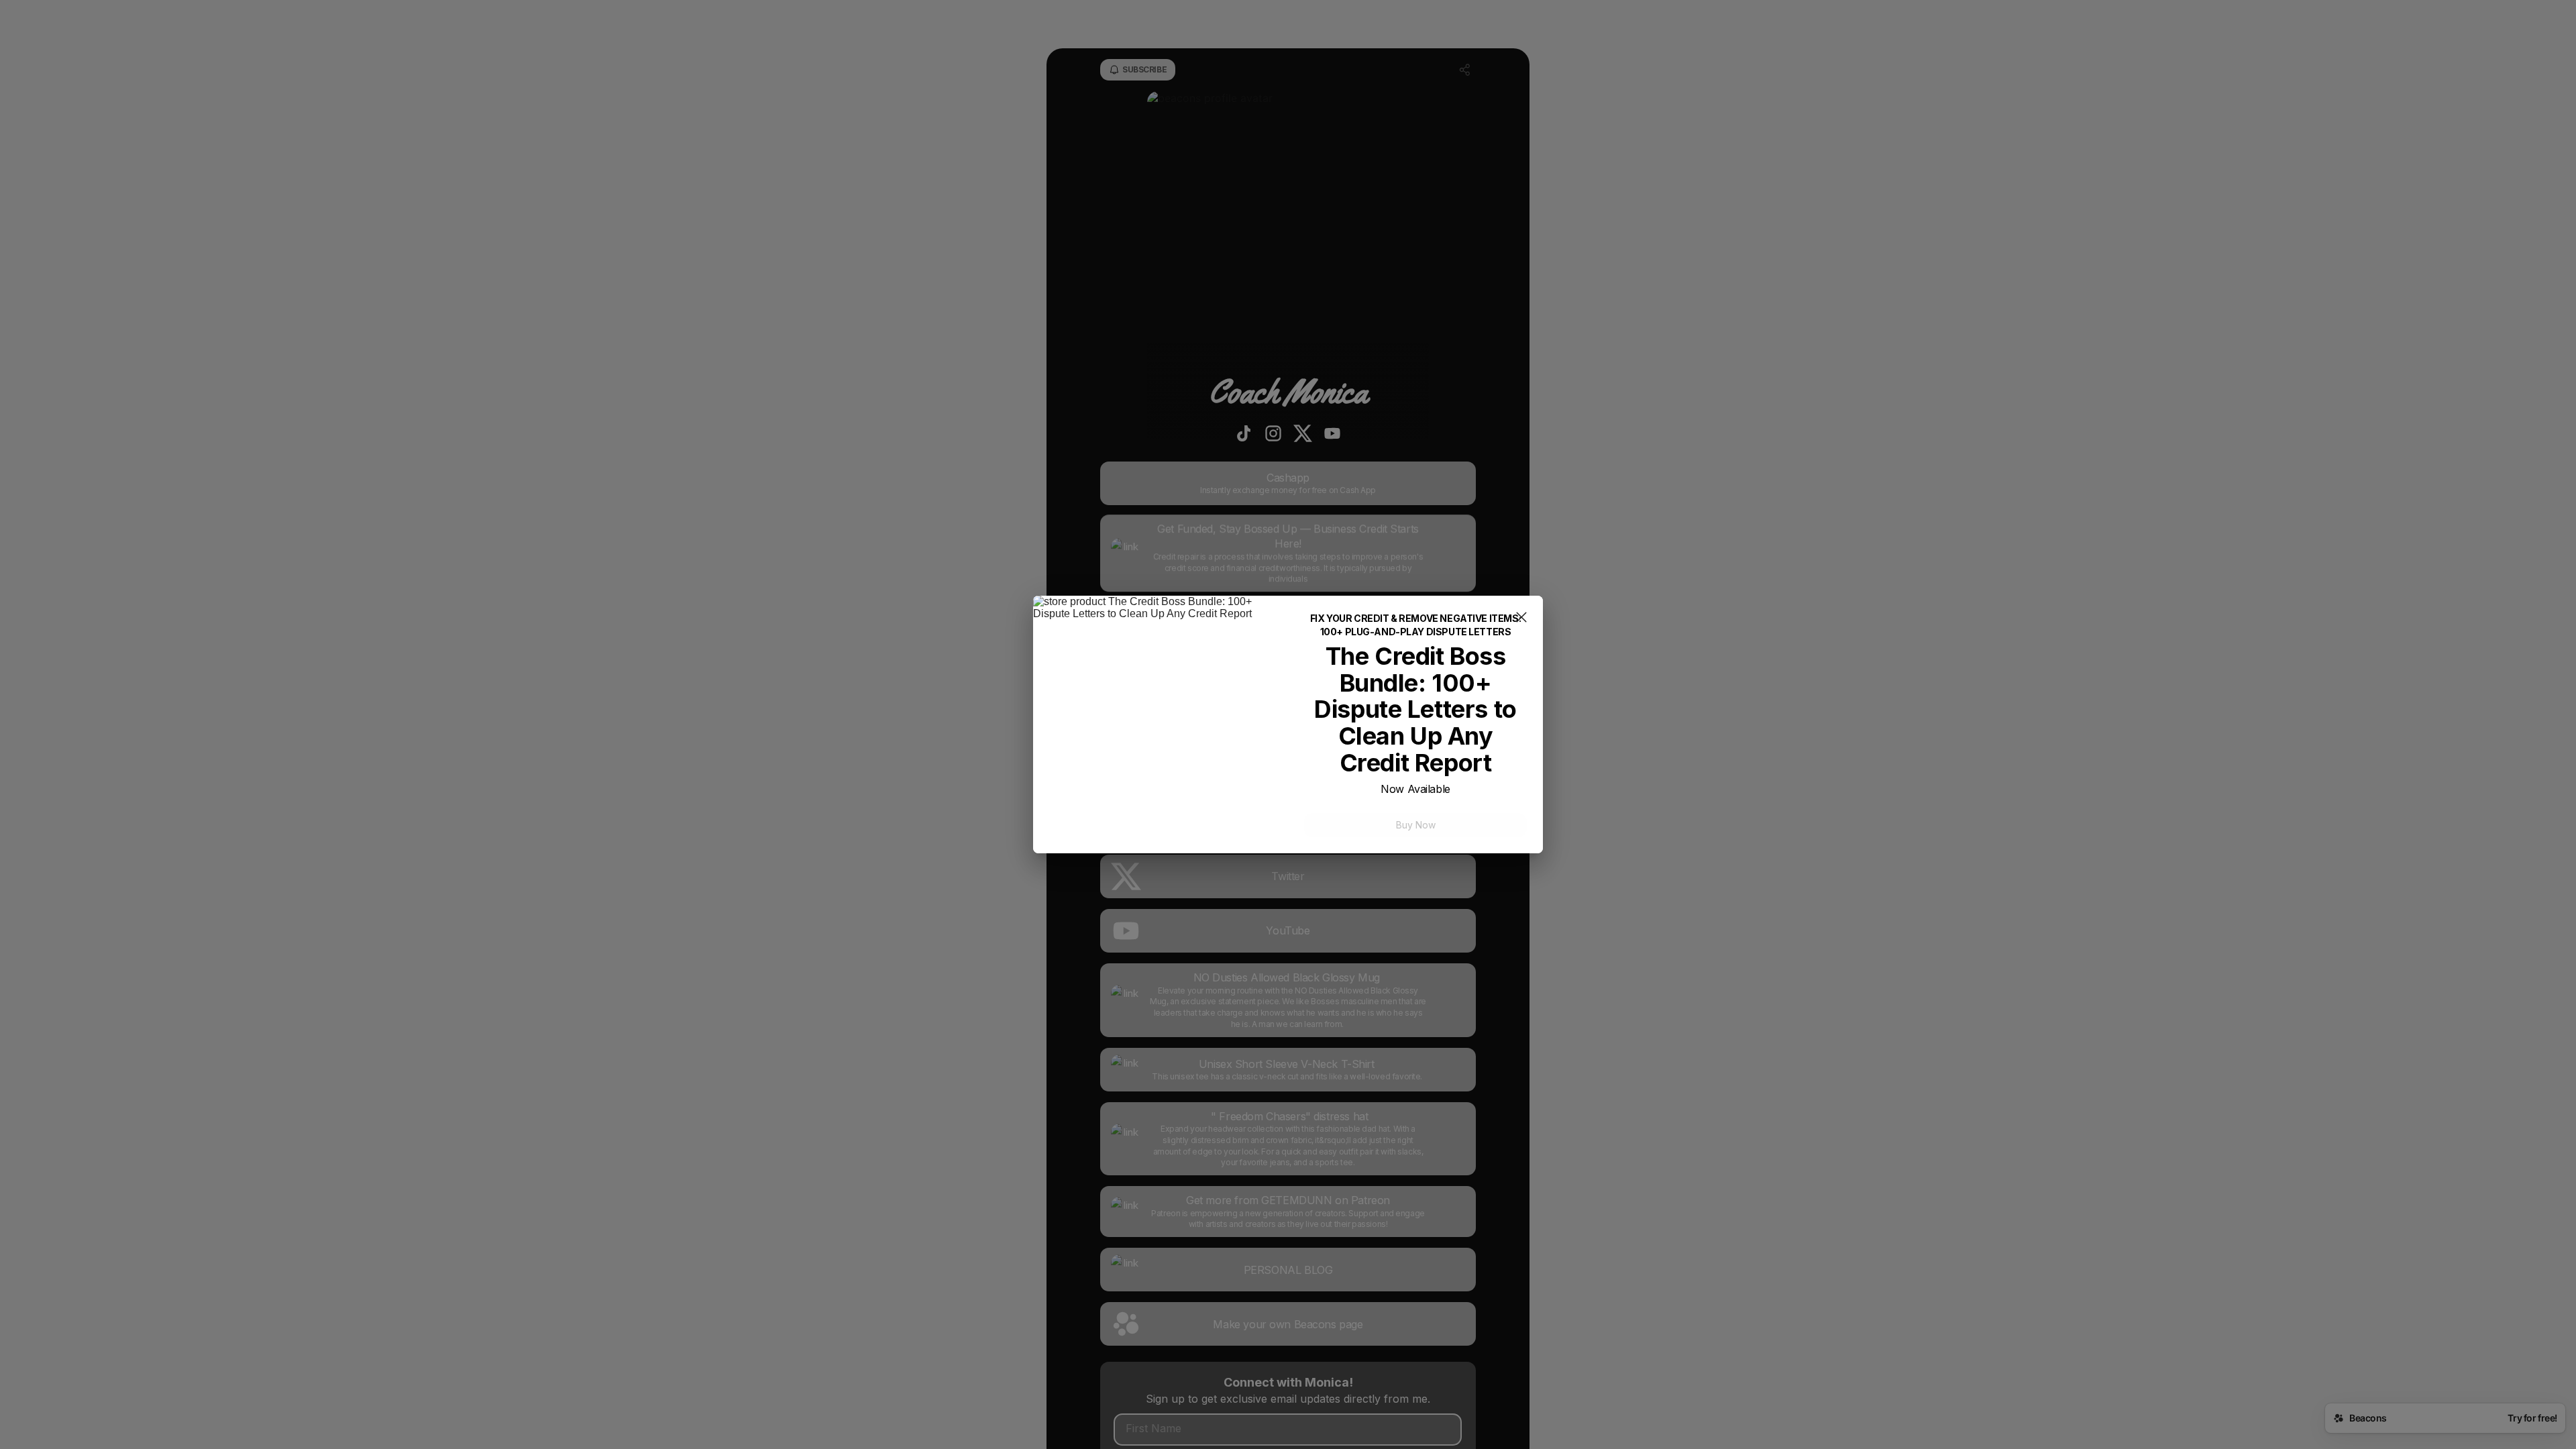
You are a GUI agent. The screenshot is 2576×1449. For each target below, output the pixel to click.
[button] (1521, 619)
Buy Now (1416, 825)
